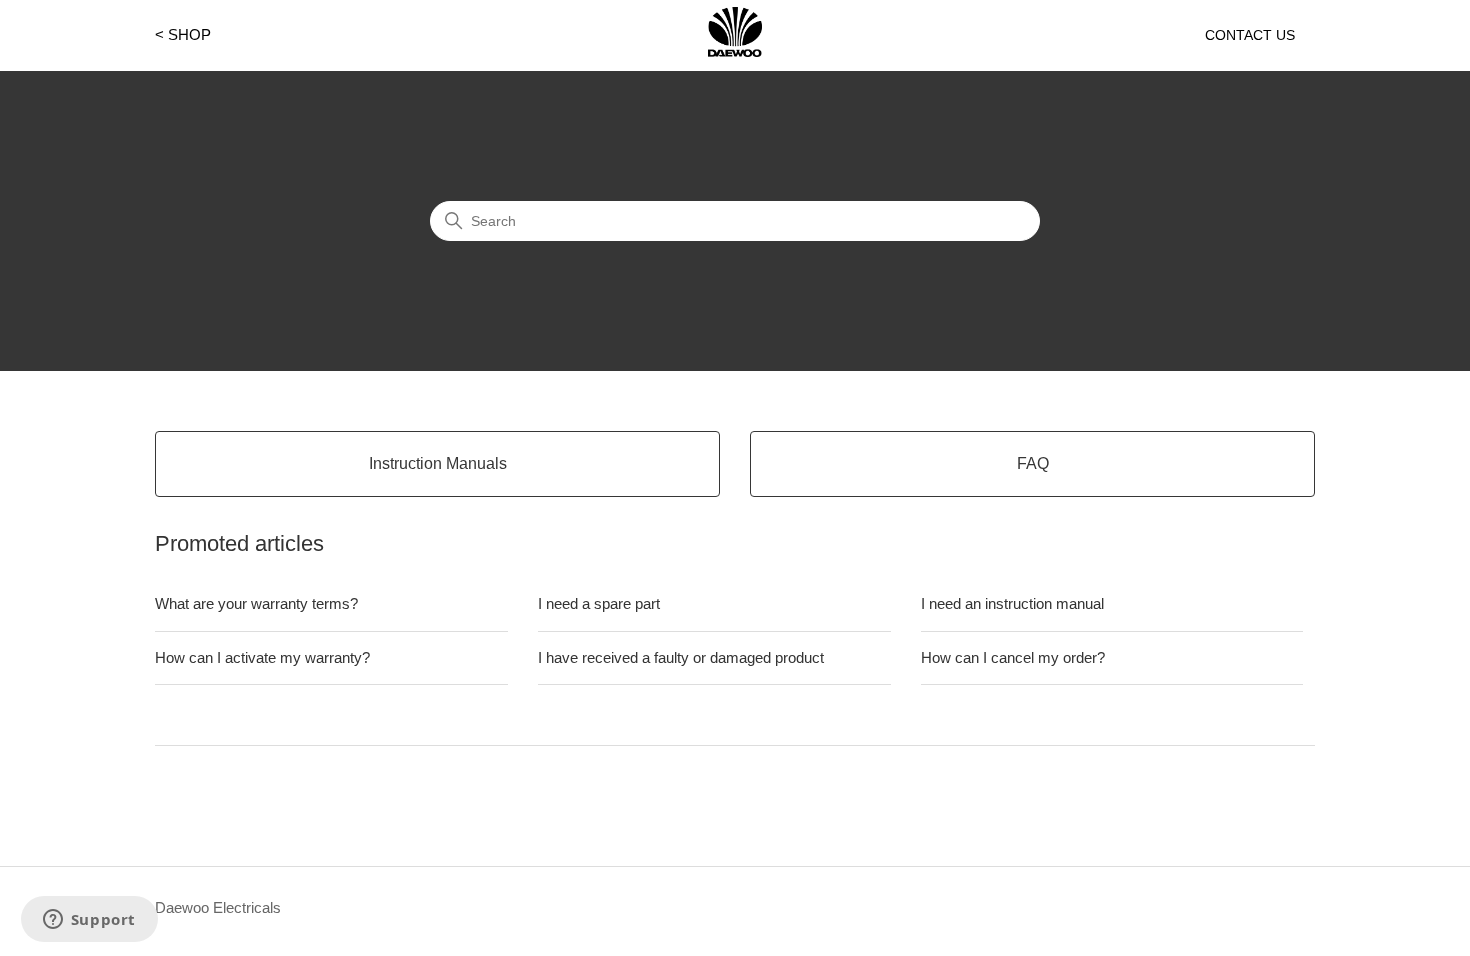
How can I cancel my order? (1013, 657)
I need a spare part (599, 603)
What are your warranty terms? (256, 603)
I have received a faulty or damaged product (681, 657)
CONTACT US (1250, 35)
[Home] (735, 51)
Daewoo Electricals (218, 907)
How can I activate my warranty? (262, 657)
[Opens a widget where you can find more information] (89, 921)
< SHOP (183, 34)
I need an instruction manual (1012, 603)
